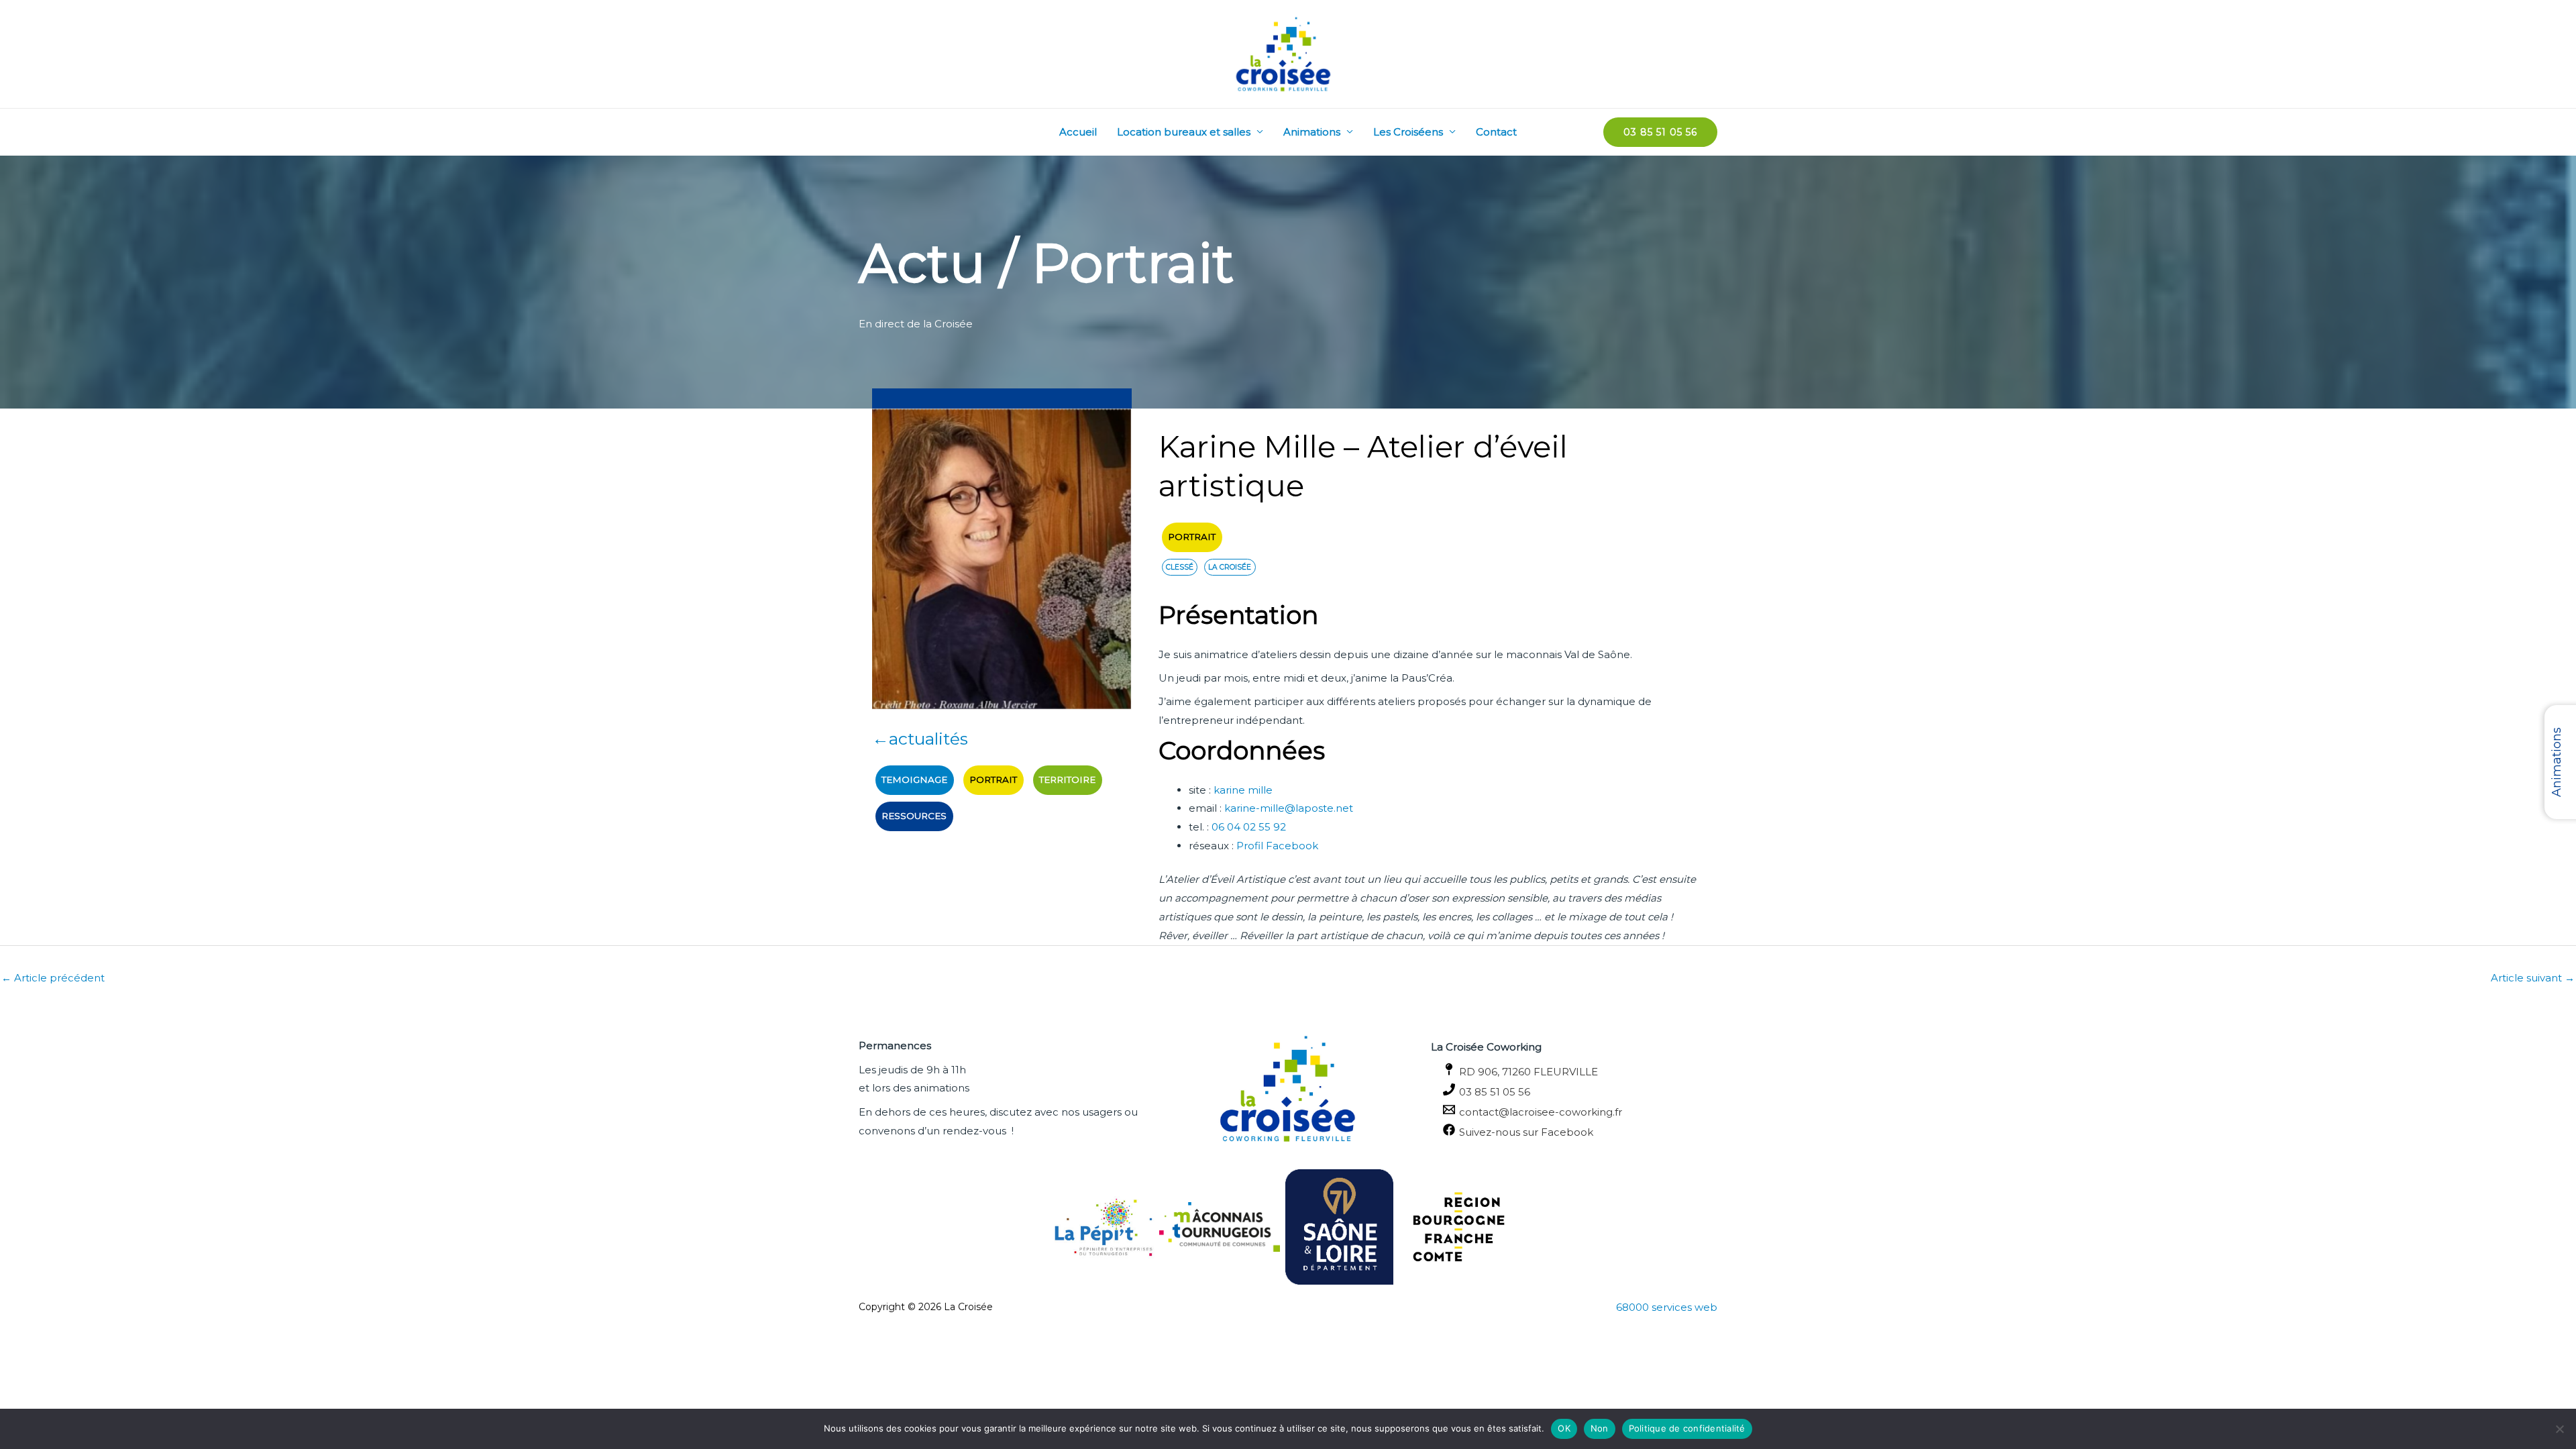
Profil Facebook (1277, 846)
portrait (993, 780)
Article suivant (2533, 978)
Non (1600, 1428)
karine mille (1243, 790)
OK (1564, 1428)
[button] (1660, 132)
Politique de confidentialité (1687, 1428)
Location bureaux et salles (1184, 132)
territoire (1067, 780)
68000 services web (1667, 1307)
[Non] (2559, 1429)
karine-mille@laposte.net (1289, 808)
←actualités (920, 739)
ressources (914, 816)
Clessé (1180, 567)
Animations (1312, 132)
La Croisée (1230, 567)
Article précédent (53, 978)
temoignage (914, 780)
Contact (1496, 132)
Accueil (1078, 132)
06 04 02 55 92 (1249, 827)
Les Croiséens (1408, 132)
